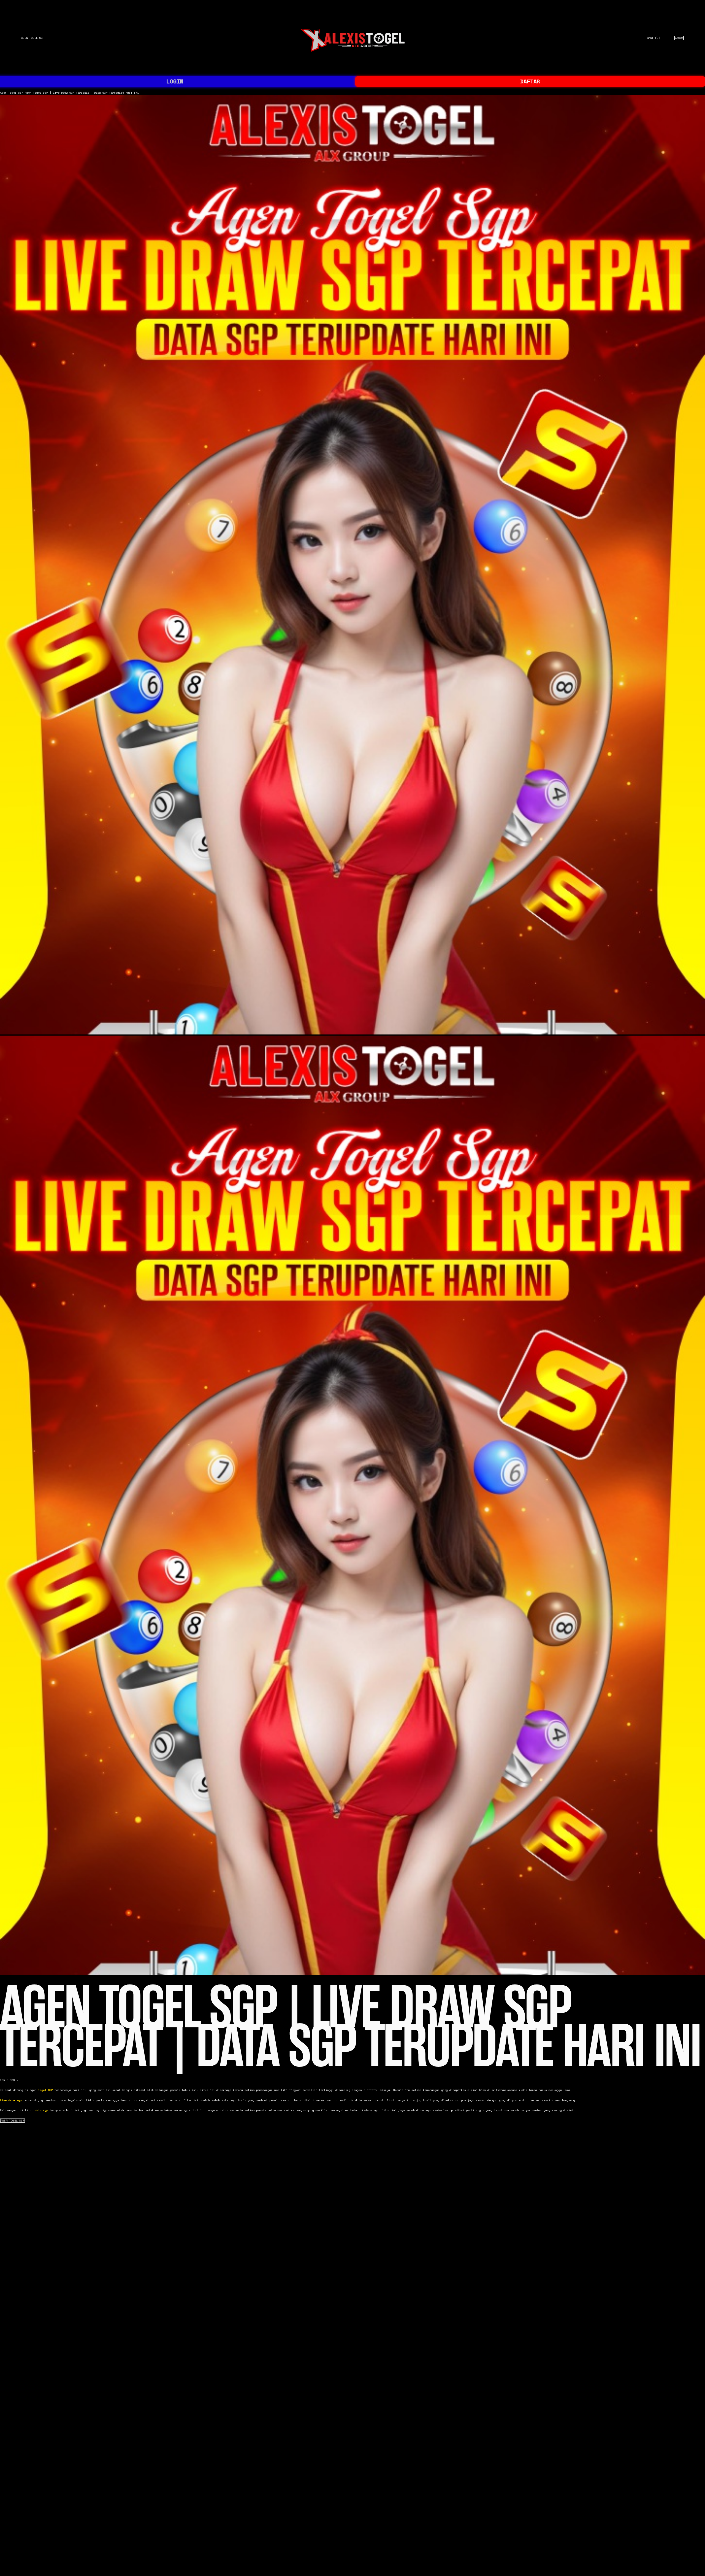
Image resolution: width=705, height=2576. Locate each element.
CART (654, 38)
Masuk (679, 38)
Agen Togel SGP (33, 38)
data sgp (41, 2110)
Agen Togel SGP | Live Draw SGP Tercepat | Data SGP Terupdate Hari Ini (82, 93)
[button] (13, 2121)
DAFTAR (530, 81)
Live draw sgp (11, 2100)
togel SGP (45, 2090)
